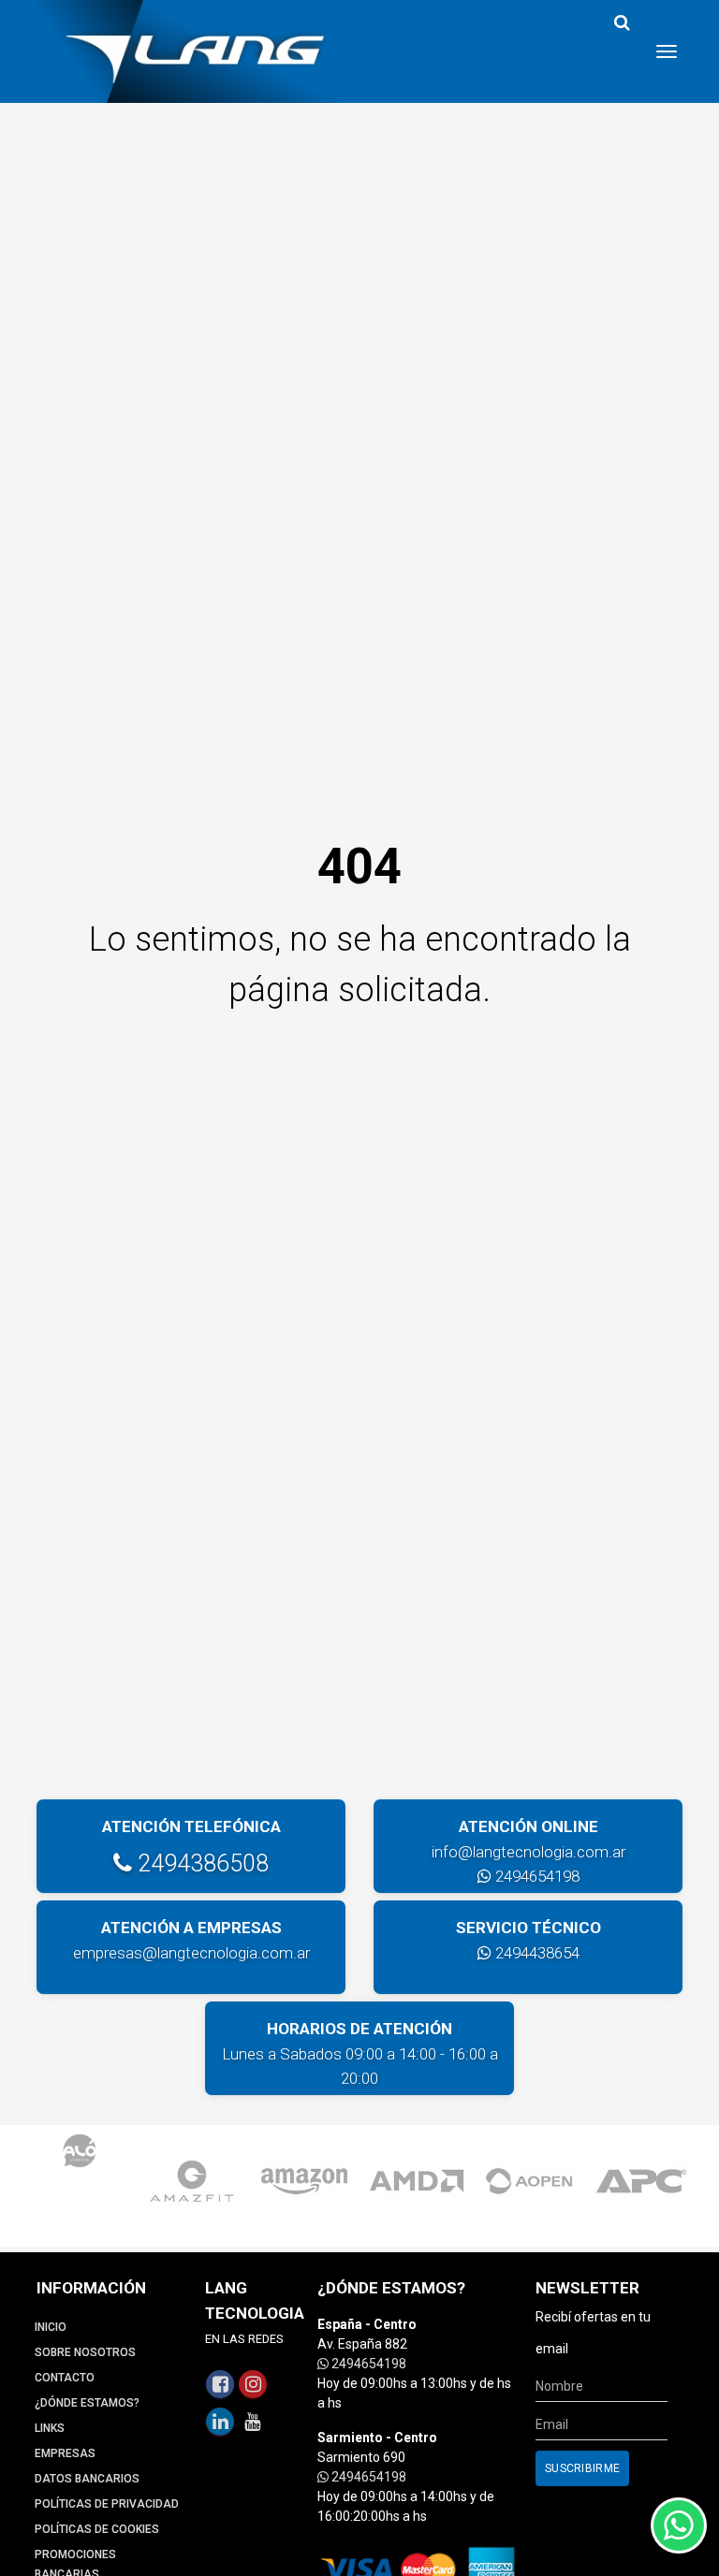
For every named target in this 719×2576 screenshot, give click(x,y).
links (50, 2428)
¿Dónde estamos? (87, 2403)
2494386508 (200, 1863)
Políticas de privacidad (107, 2504)
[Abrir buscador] (622, 23)
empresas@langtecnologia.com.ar (191, 1953)
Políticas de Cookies (97, 2529)
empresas (65, 2453)
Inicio (51, 2327)
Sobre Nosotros (85, 2352)
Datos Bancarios (87, 2479)
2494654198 (536, 1876)
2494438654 (536, 1953)
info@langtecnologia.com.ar (528, 1852)
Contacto (65, 2378)
